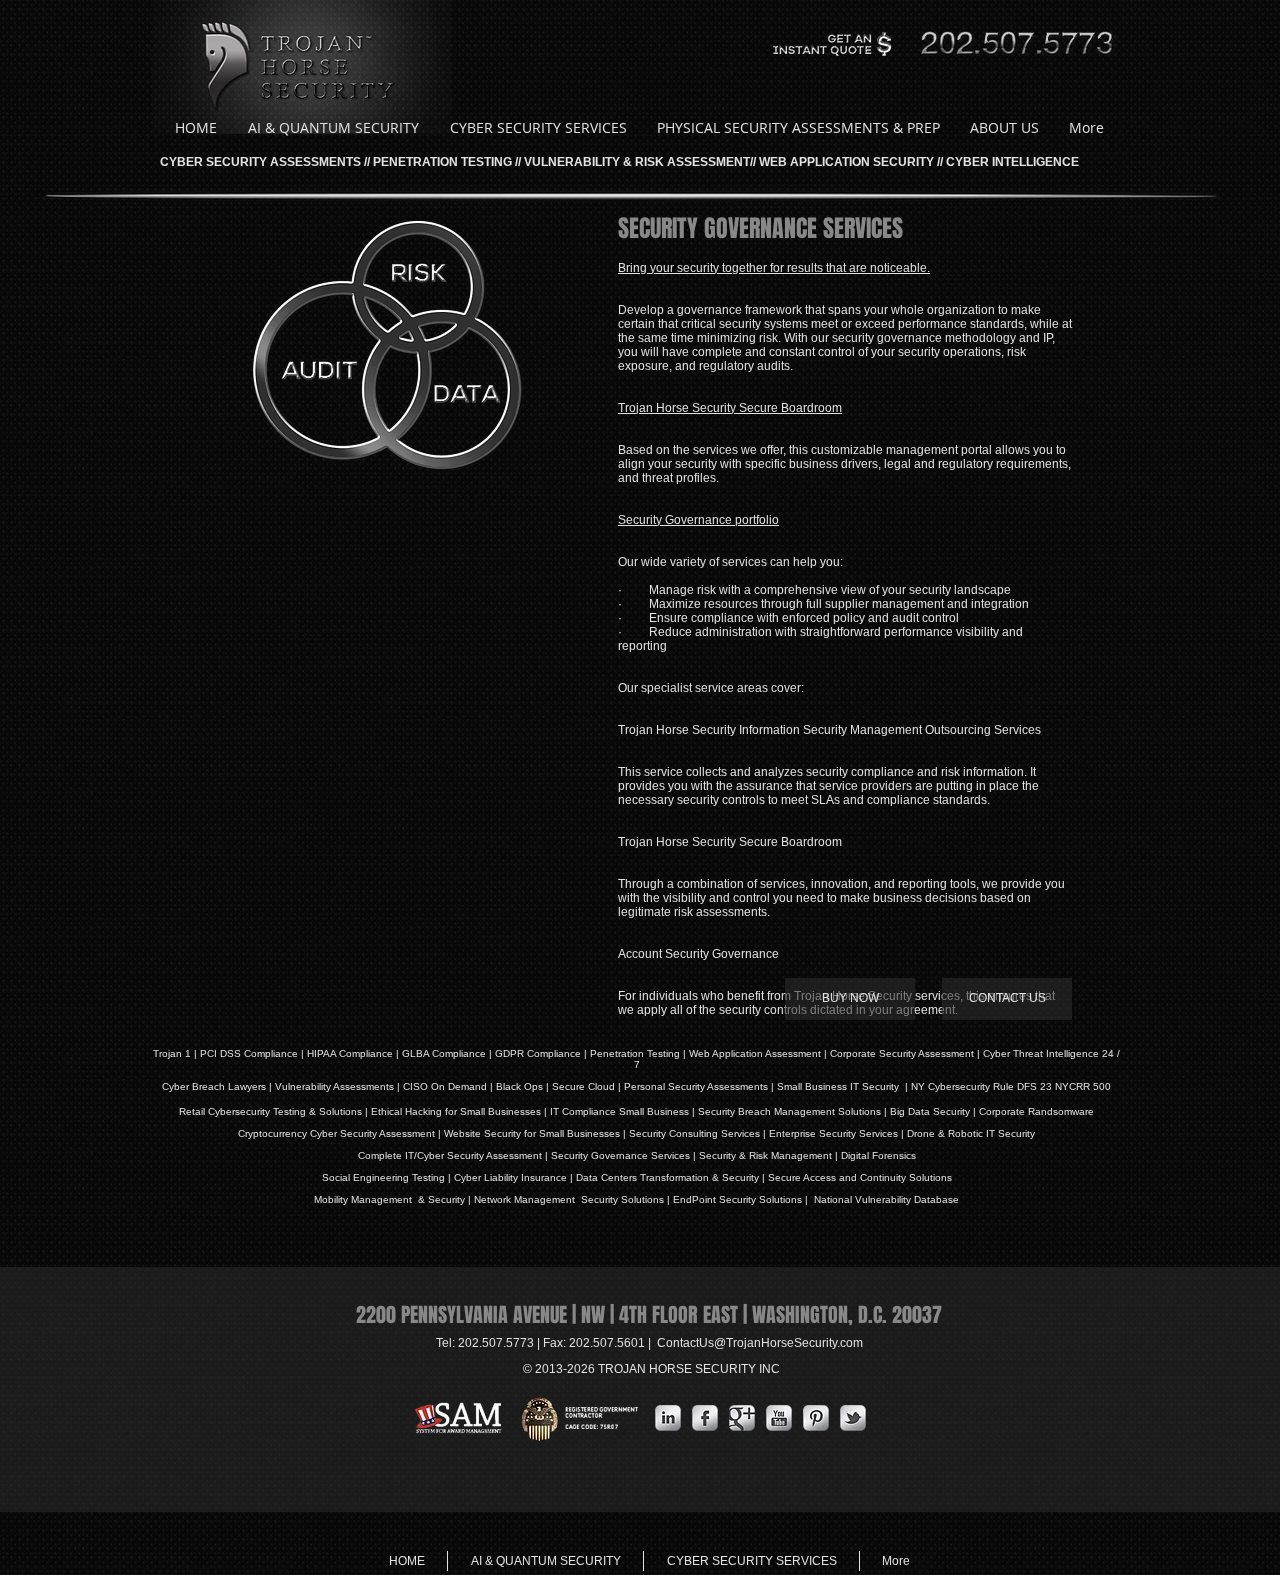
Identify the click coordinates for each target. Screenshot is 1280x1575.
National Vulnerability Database (885, 1199)
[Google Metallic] (742, 1418)
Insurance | (547, 1177)
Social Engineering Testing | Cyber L (406, 1177)
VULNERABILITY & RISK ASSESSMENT (637, 162)
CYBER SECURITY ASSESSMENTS (260, 162)
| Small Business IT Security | (839, 1086)
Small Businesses (499, 1111)
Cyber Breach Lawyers (214, 1086)
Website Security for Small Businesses (532, 1133)
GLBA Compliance (444, 1053)
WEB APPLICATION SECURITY (846, 162)
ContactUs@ (760, 1343)
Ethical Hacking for (414, 1111)
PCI (208, 1053)
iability (504, 1177)
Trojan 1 (172, 1053)
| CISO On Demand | (445, 1086)
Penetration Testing (635, 1053)
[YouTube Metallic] (779, 1418)
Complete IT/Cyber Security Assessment (450, 1155)
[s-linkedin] (668, 1418)
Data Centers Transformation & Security (669, 1177)
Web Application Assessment (755, 1053)
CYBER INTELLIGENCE (1012, 162)
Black (508, 1086)
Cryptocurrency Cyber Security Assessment (336, 1133)
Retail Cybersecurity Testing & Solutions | (275, 1111)
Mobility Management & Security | (394, 1199)
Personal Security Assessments (696, 1086)
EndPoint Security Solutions (737, 1199)
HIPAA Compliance (350, 1053)
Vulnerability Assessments (334, 1086)
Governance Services (639, 1155)
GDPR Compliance (538, 1053)
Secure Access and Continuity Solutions (860, 1177)
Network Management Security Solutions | (573, 1199)
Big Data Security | (934, 1111)
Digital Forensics (878, 1155)
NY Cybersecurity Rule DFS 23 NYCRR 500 (1011, 1086)
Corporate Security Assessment (902, 1053)
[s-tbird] (853, 1418)
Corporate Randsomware (1036, 1111)
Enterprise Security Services (833, 1133)
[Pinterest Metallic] (816, 1418)
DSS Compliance (257, 1053)
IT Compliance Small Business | (624, 1111)
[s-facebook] (705, 1418)
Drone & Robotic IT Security (969, 1133)
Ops (533, 1086)
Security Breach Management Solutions (789, 1111)
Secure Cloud (583, 1086)
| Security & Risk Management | (764, 1155)
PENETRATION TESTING (442, 162)
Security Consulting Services (694, 1133)
